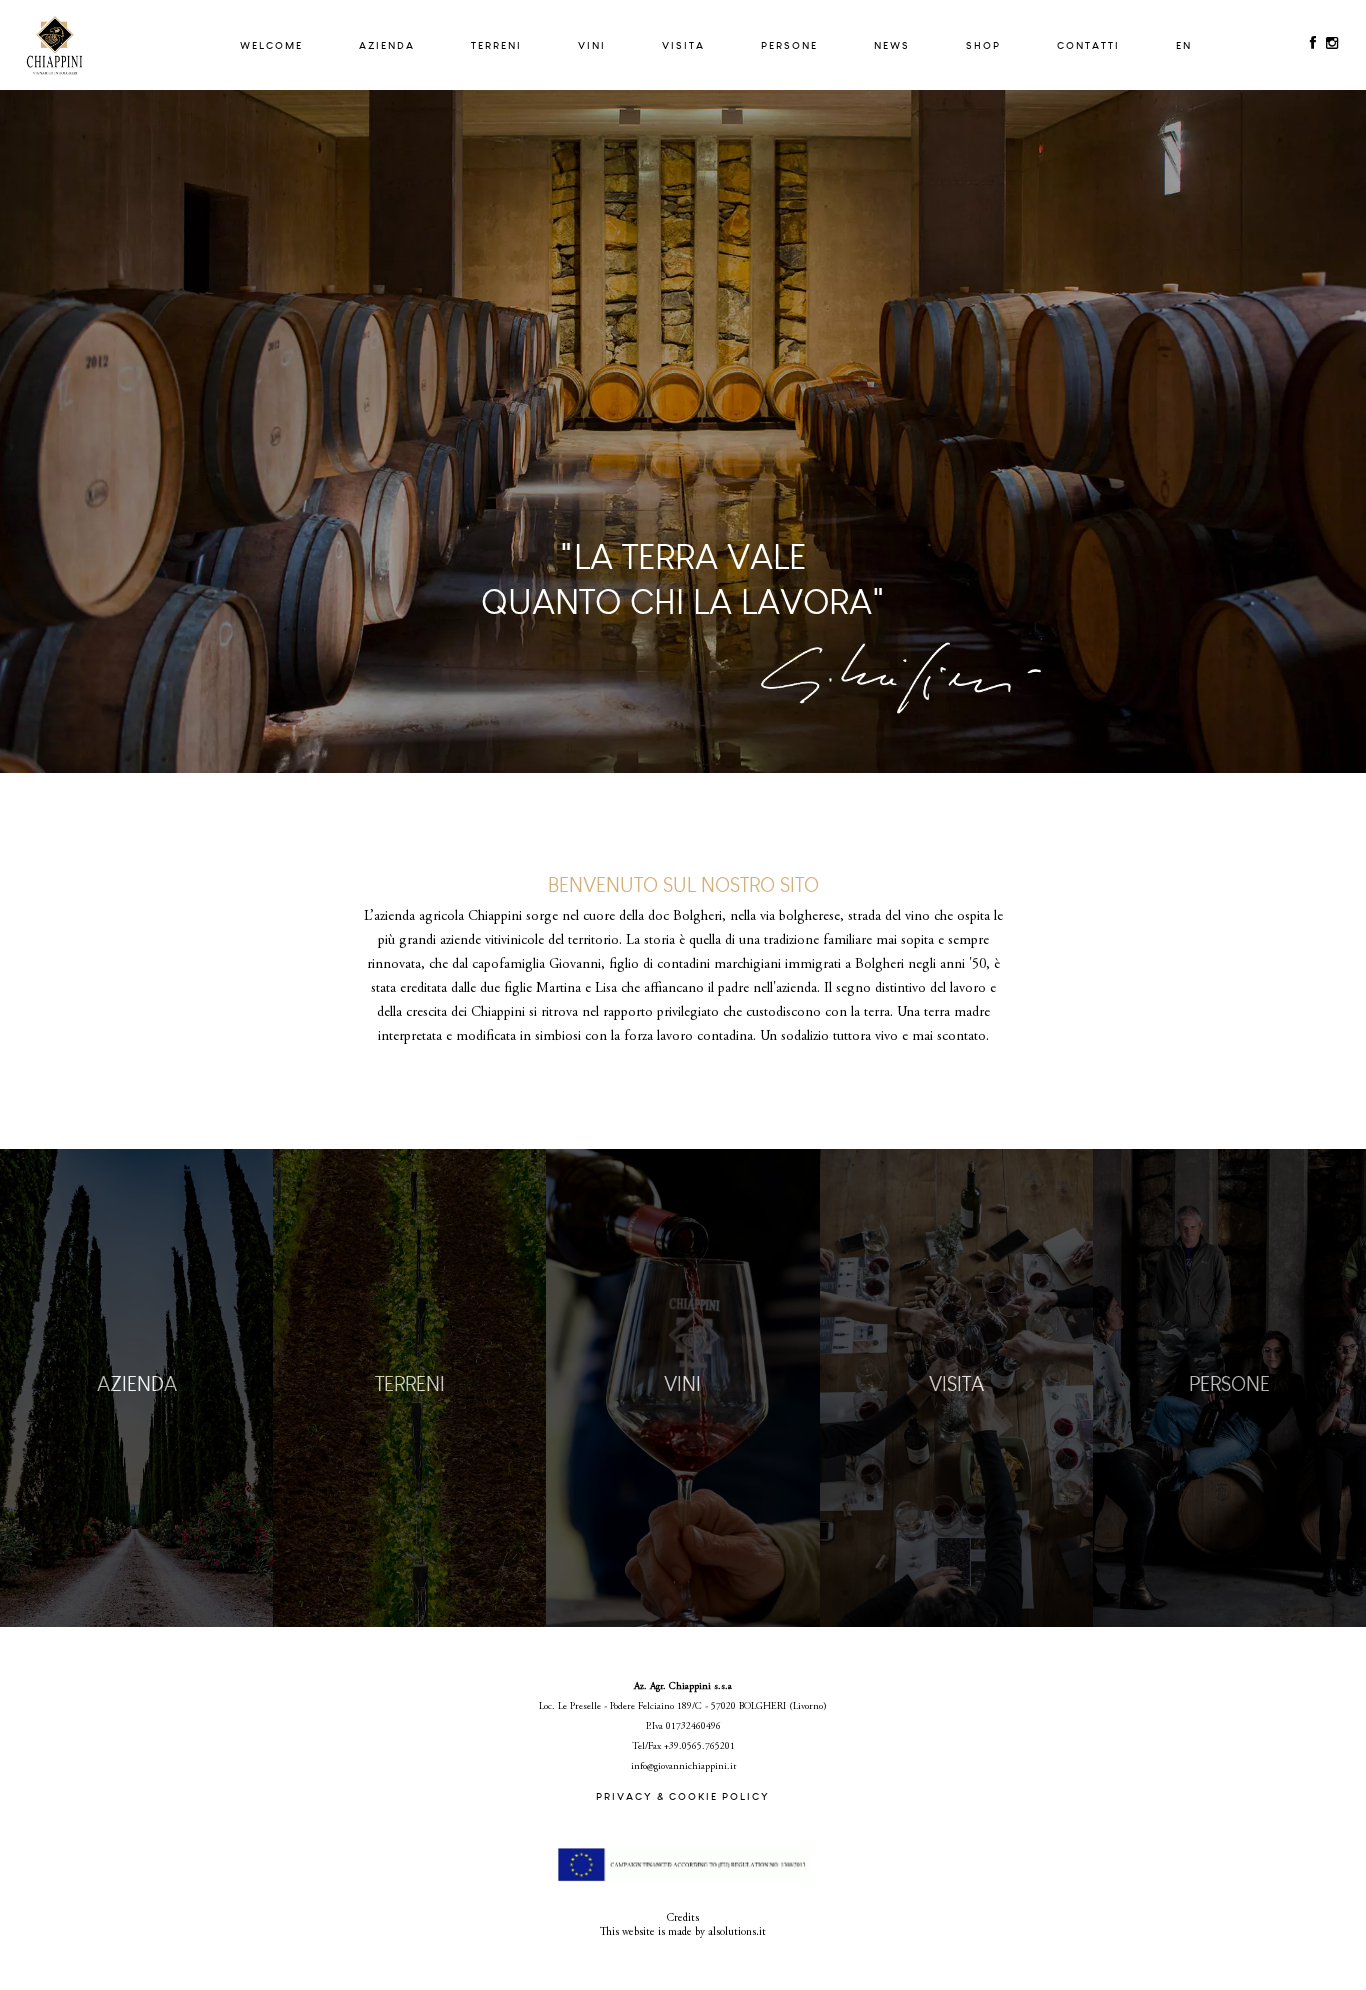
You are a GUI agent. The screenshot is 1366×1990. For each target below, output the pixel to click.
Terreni (496, 45)
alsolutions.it (737, 1932)
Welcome (271, 45)
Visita (683, 45)
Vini (592, 45)
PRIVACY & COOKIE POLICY (683, 1796)
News (892, 45)
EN (1184, 45)
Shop (983, 45)
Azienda (387, 45)
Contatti (1088, 45)
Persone (789, 45)
